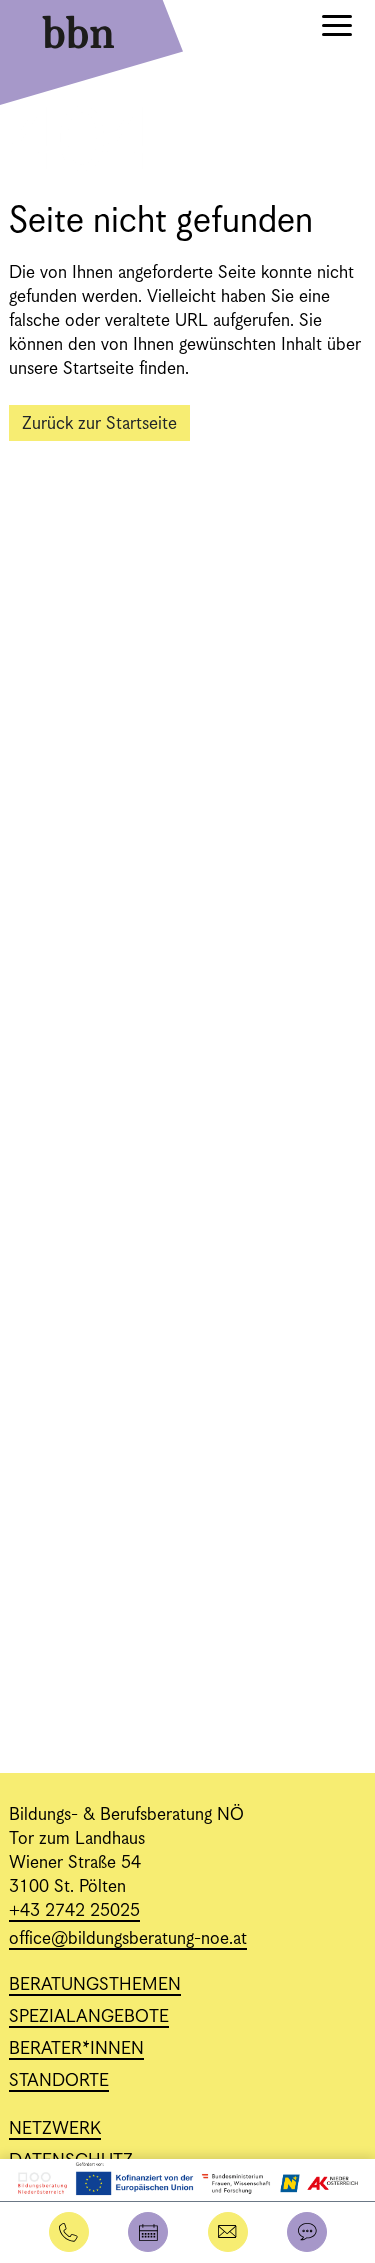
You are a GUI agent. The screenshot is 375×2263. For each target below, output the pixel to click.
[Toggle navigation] (337, 28)
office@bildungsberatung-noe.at (128, 1939)
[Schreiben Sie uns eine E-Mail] (228, 2232)
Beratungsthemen (95, 1985)
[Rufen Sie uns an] (69, 2232)
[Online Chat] (307, 2232)
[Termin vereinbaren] (148, 2232)
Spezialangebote (89, 2017)
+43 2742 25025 (74, 1911)
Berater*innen (76, 2049)
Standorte (59, 2081)
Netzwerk (55, 2129)
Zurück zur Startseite (99, 424)
